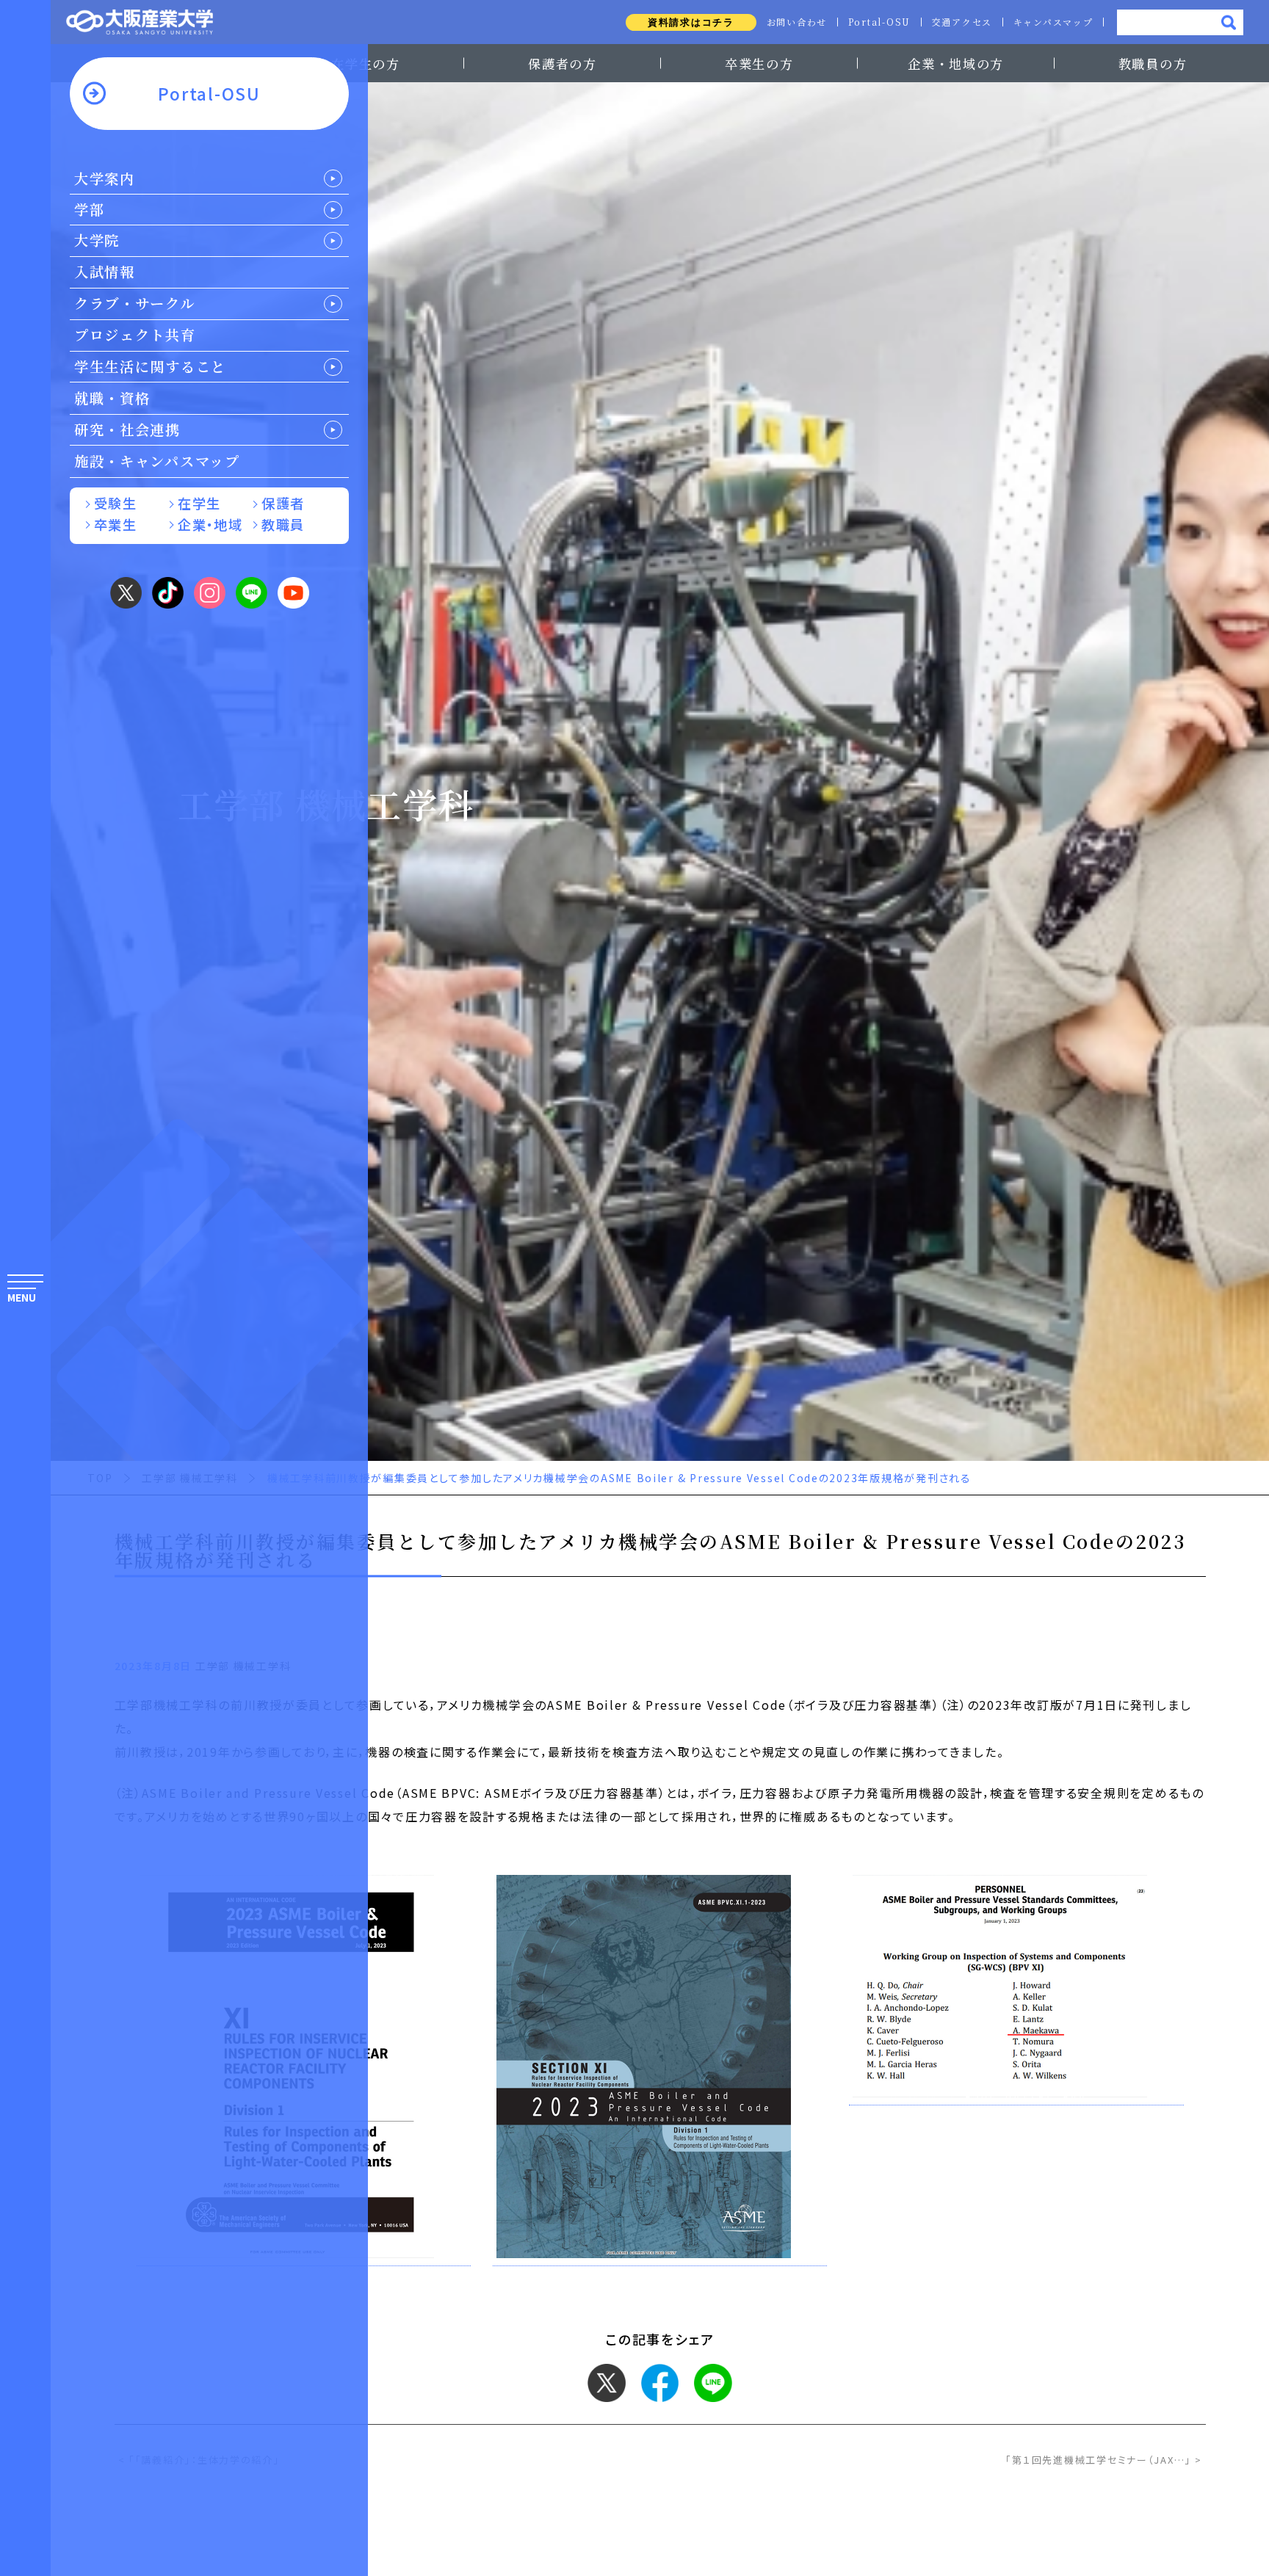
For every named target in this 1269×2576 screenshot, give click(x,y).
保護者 (283, 503)
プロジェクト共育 (135, 335)
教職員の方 (1153, 64)
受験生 (115, 503)
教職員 (283, 524)
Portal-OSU (879, 22)
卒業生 (115, 524)
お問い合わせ (797, 22)
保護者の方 (563, 64)
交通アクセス (962, 22)
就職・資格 (112, 398)
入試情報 (105, 272)
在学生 (199, 503)
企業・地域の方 (956, 64)
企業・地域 (210, 524)
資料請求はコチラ (691, 22)
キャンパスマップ (1053, 22)
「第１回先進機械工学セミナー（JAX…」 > (1103, 2460)
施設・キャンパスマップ (157, 461)
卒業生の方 (759, 64)
